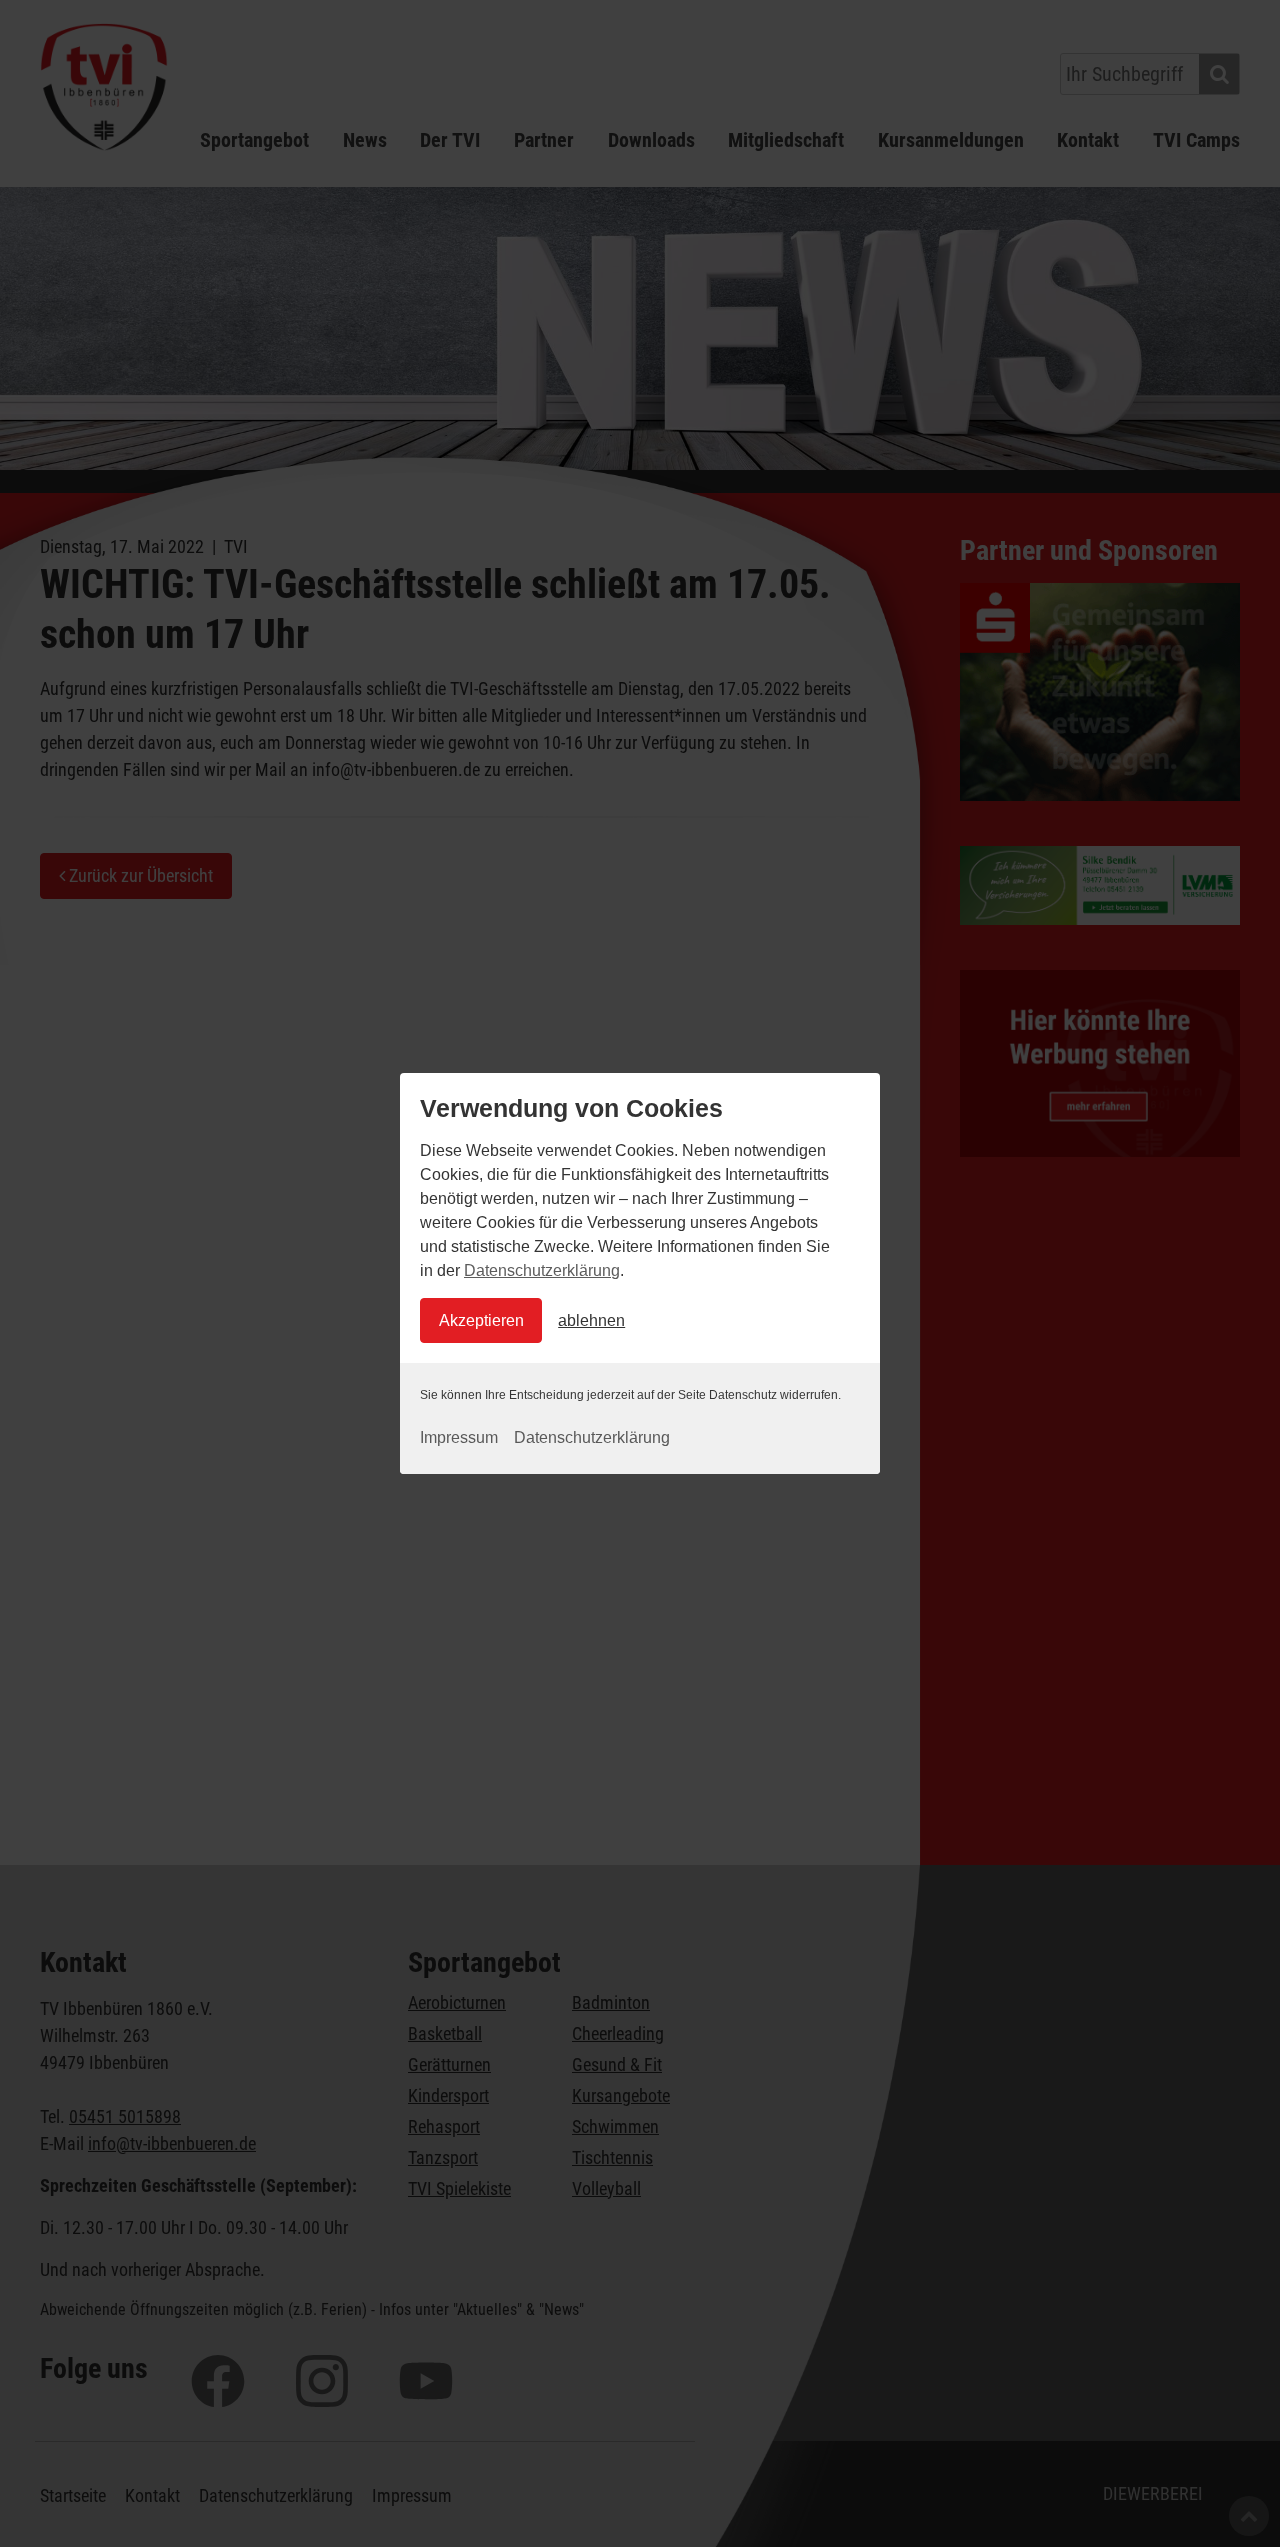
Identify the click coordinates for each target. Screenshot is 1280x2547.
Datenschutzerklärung (542, 1270)
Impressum (459, 1437)
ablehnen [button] (591, 1320)
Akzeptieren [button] (481, 1320)
